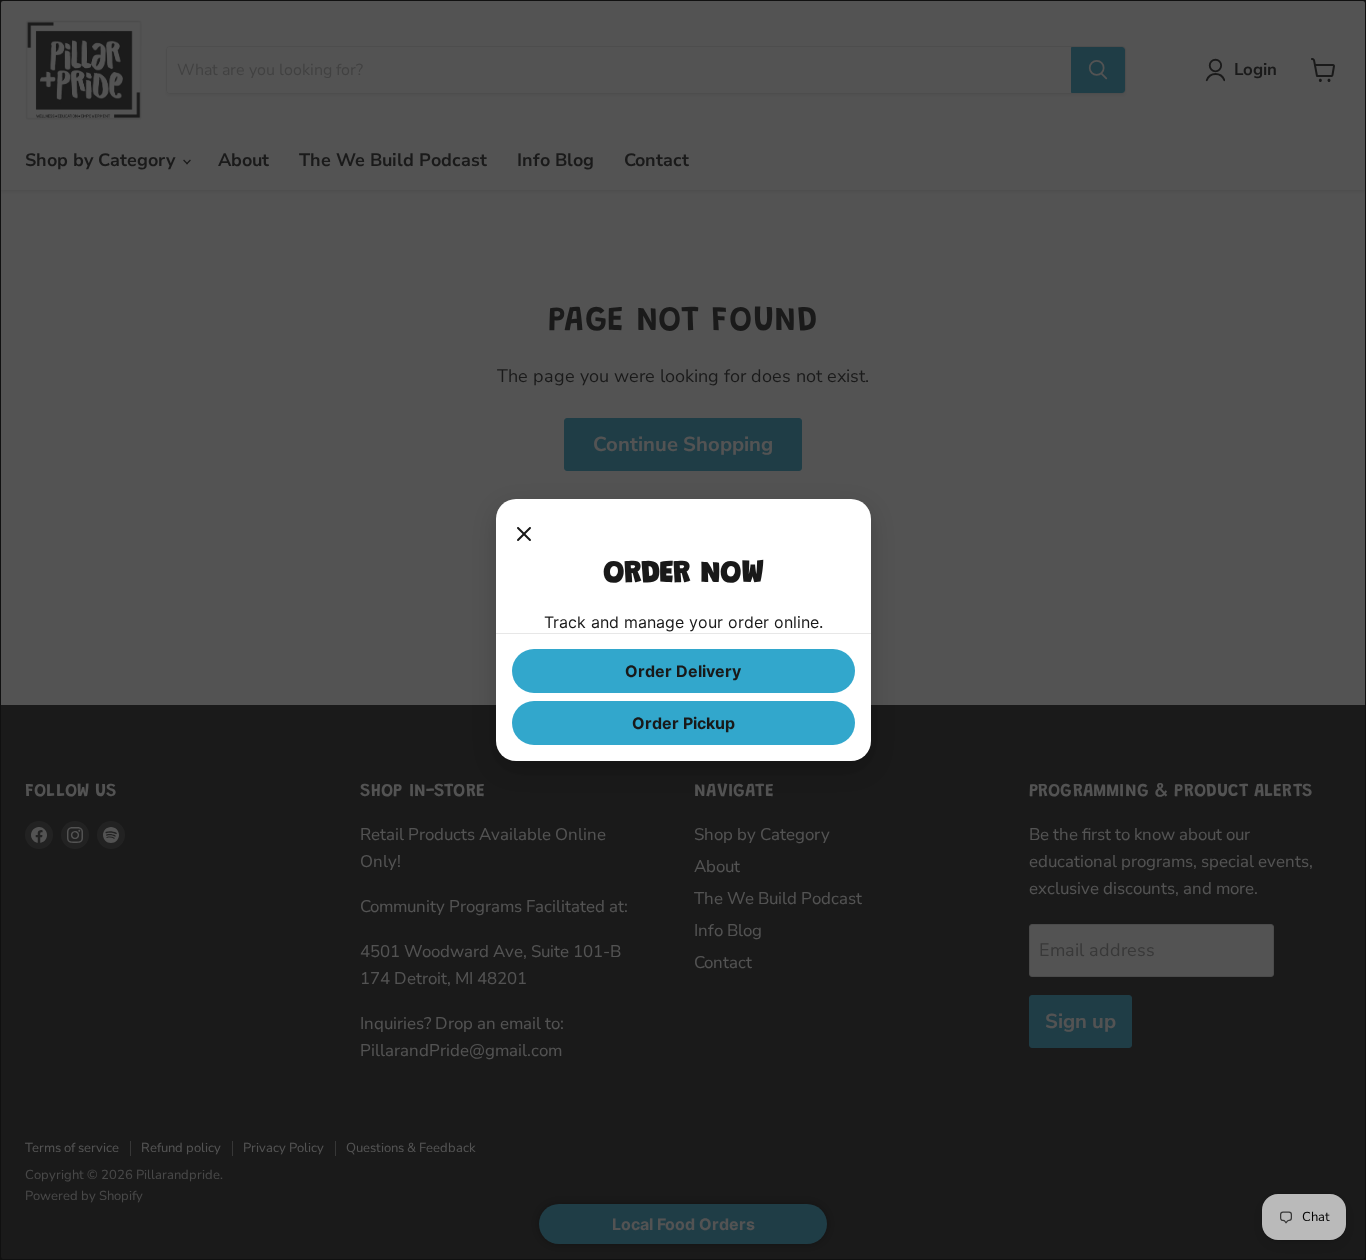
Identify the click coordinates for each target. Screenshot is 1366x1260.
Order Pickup (683, 723)
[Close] (524, 535)
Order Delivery (683, 671)
